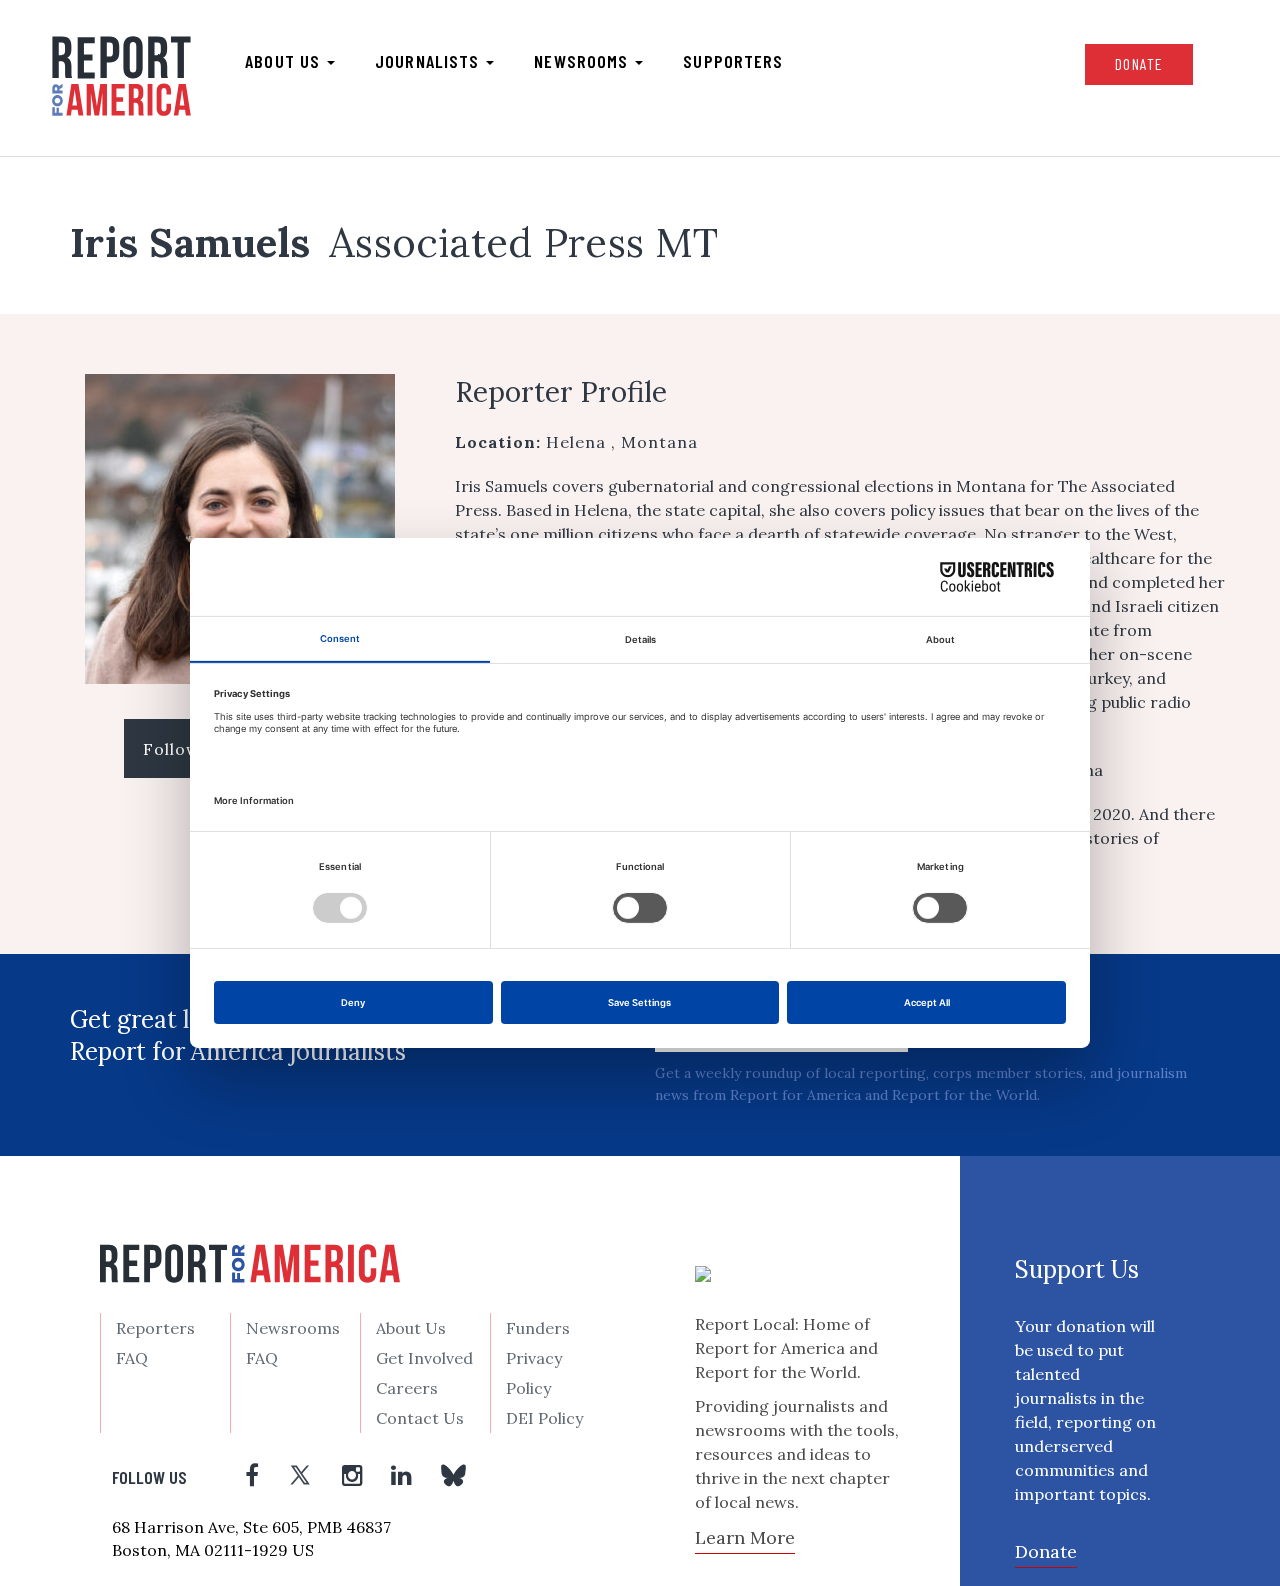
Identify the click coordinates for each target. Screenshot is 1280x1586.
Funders (538, 1328)
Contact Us (420, 1418)
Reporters (155, 1328)
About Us (411, 1328)
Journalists (429, 61)
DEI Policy (544, 1418)
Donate (1139, 63)
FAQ (132, 1358)
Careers (407, 1388)
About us (285, 61)
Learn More (745, 1537)
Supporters (733, 61)
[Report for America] (121, 76)
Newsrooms (583, 61)
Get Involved (424, 1358)
